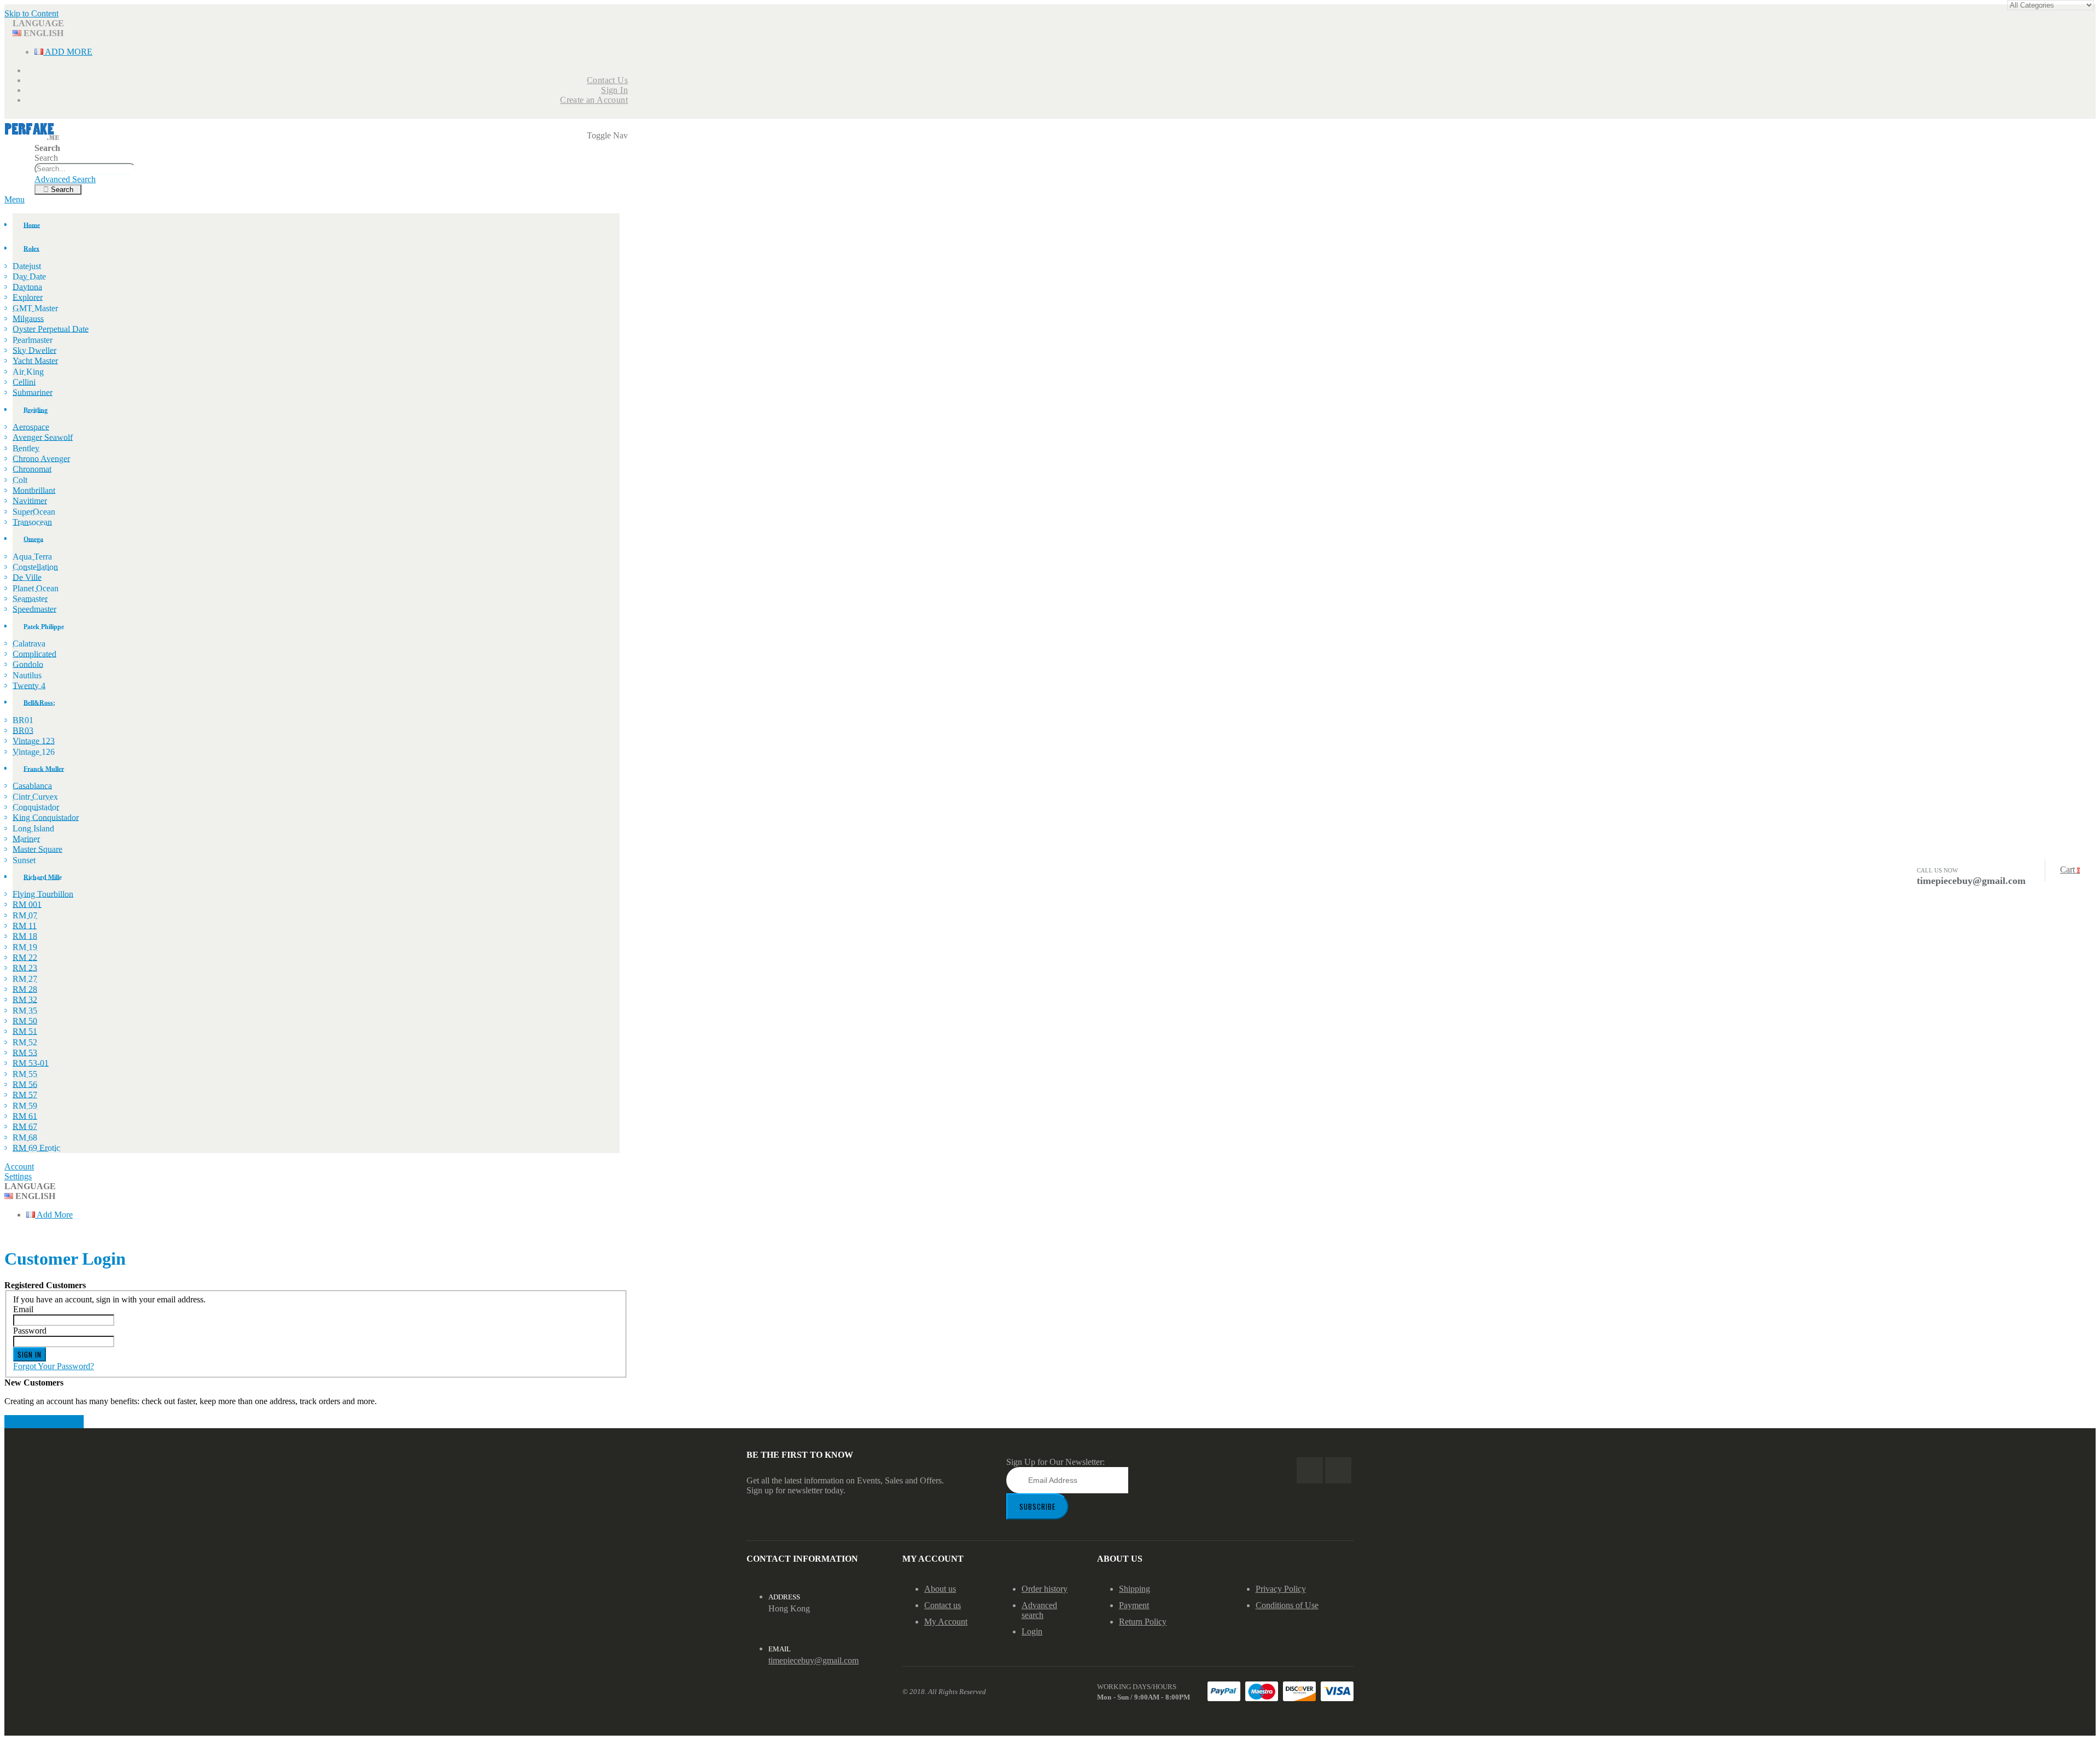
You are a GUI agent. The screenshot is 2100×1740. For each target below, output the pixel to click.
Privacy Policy (1281, 1589)
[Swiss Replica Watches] (32, 138)
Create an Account (594, 100)
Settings (18, 1176)
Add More (68, 52)
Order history (1045, 1589)
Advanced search (1039, 1610)
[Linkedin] (1338, 1470)
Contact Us (607, 80)
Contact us (943, 1605)
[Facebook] (1310, 1470)
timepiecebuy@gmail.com (813, 1660)
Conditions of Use (1287, 1605)
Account (19, 1166)
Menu (14, 199)
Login (1032, 1631)
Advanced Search (65, 179)
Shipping (1134, 1589)
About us (940, 1589)
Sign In (614, 90)
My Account (946, 1622)
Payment (1134, 1605)
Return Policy (1143, 1622)
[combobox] (85, 169)
